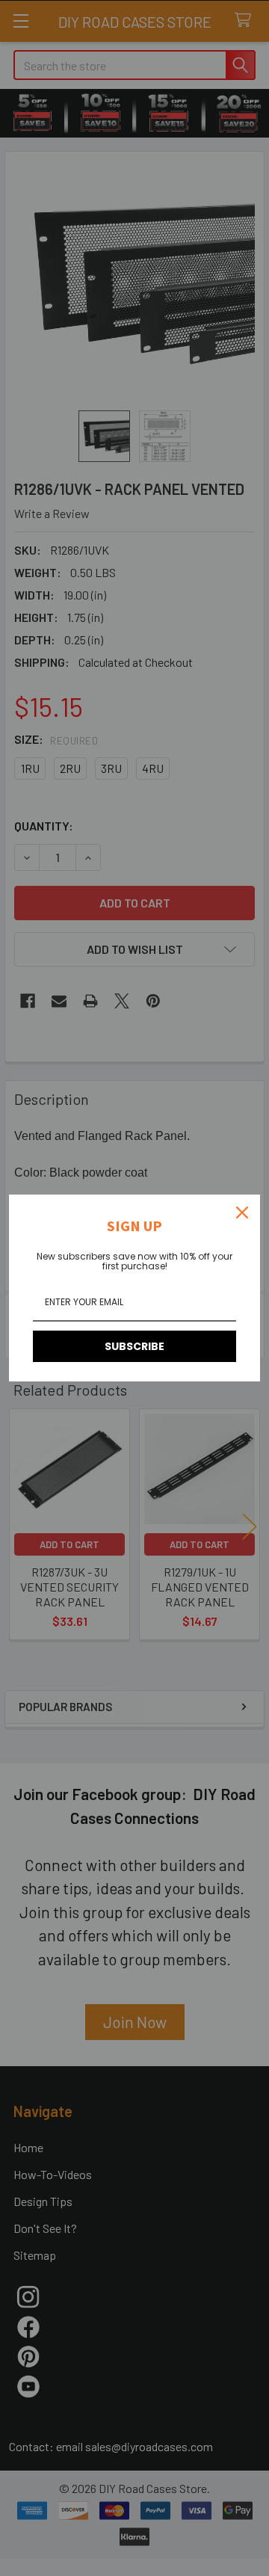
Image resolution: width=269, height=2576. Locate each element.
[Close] (242, 1212)
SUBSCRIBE (134, 1346)
